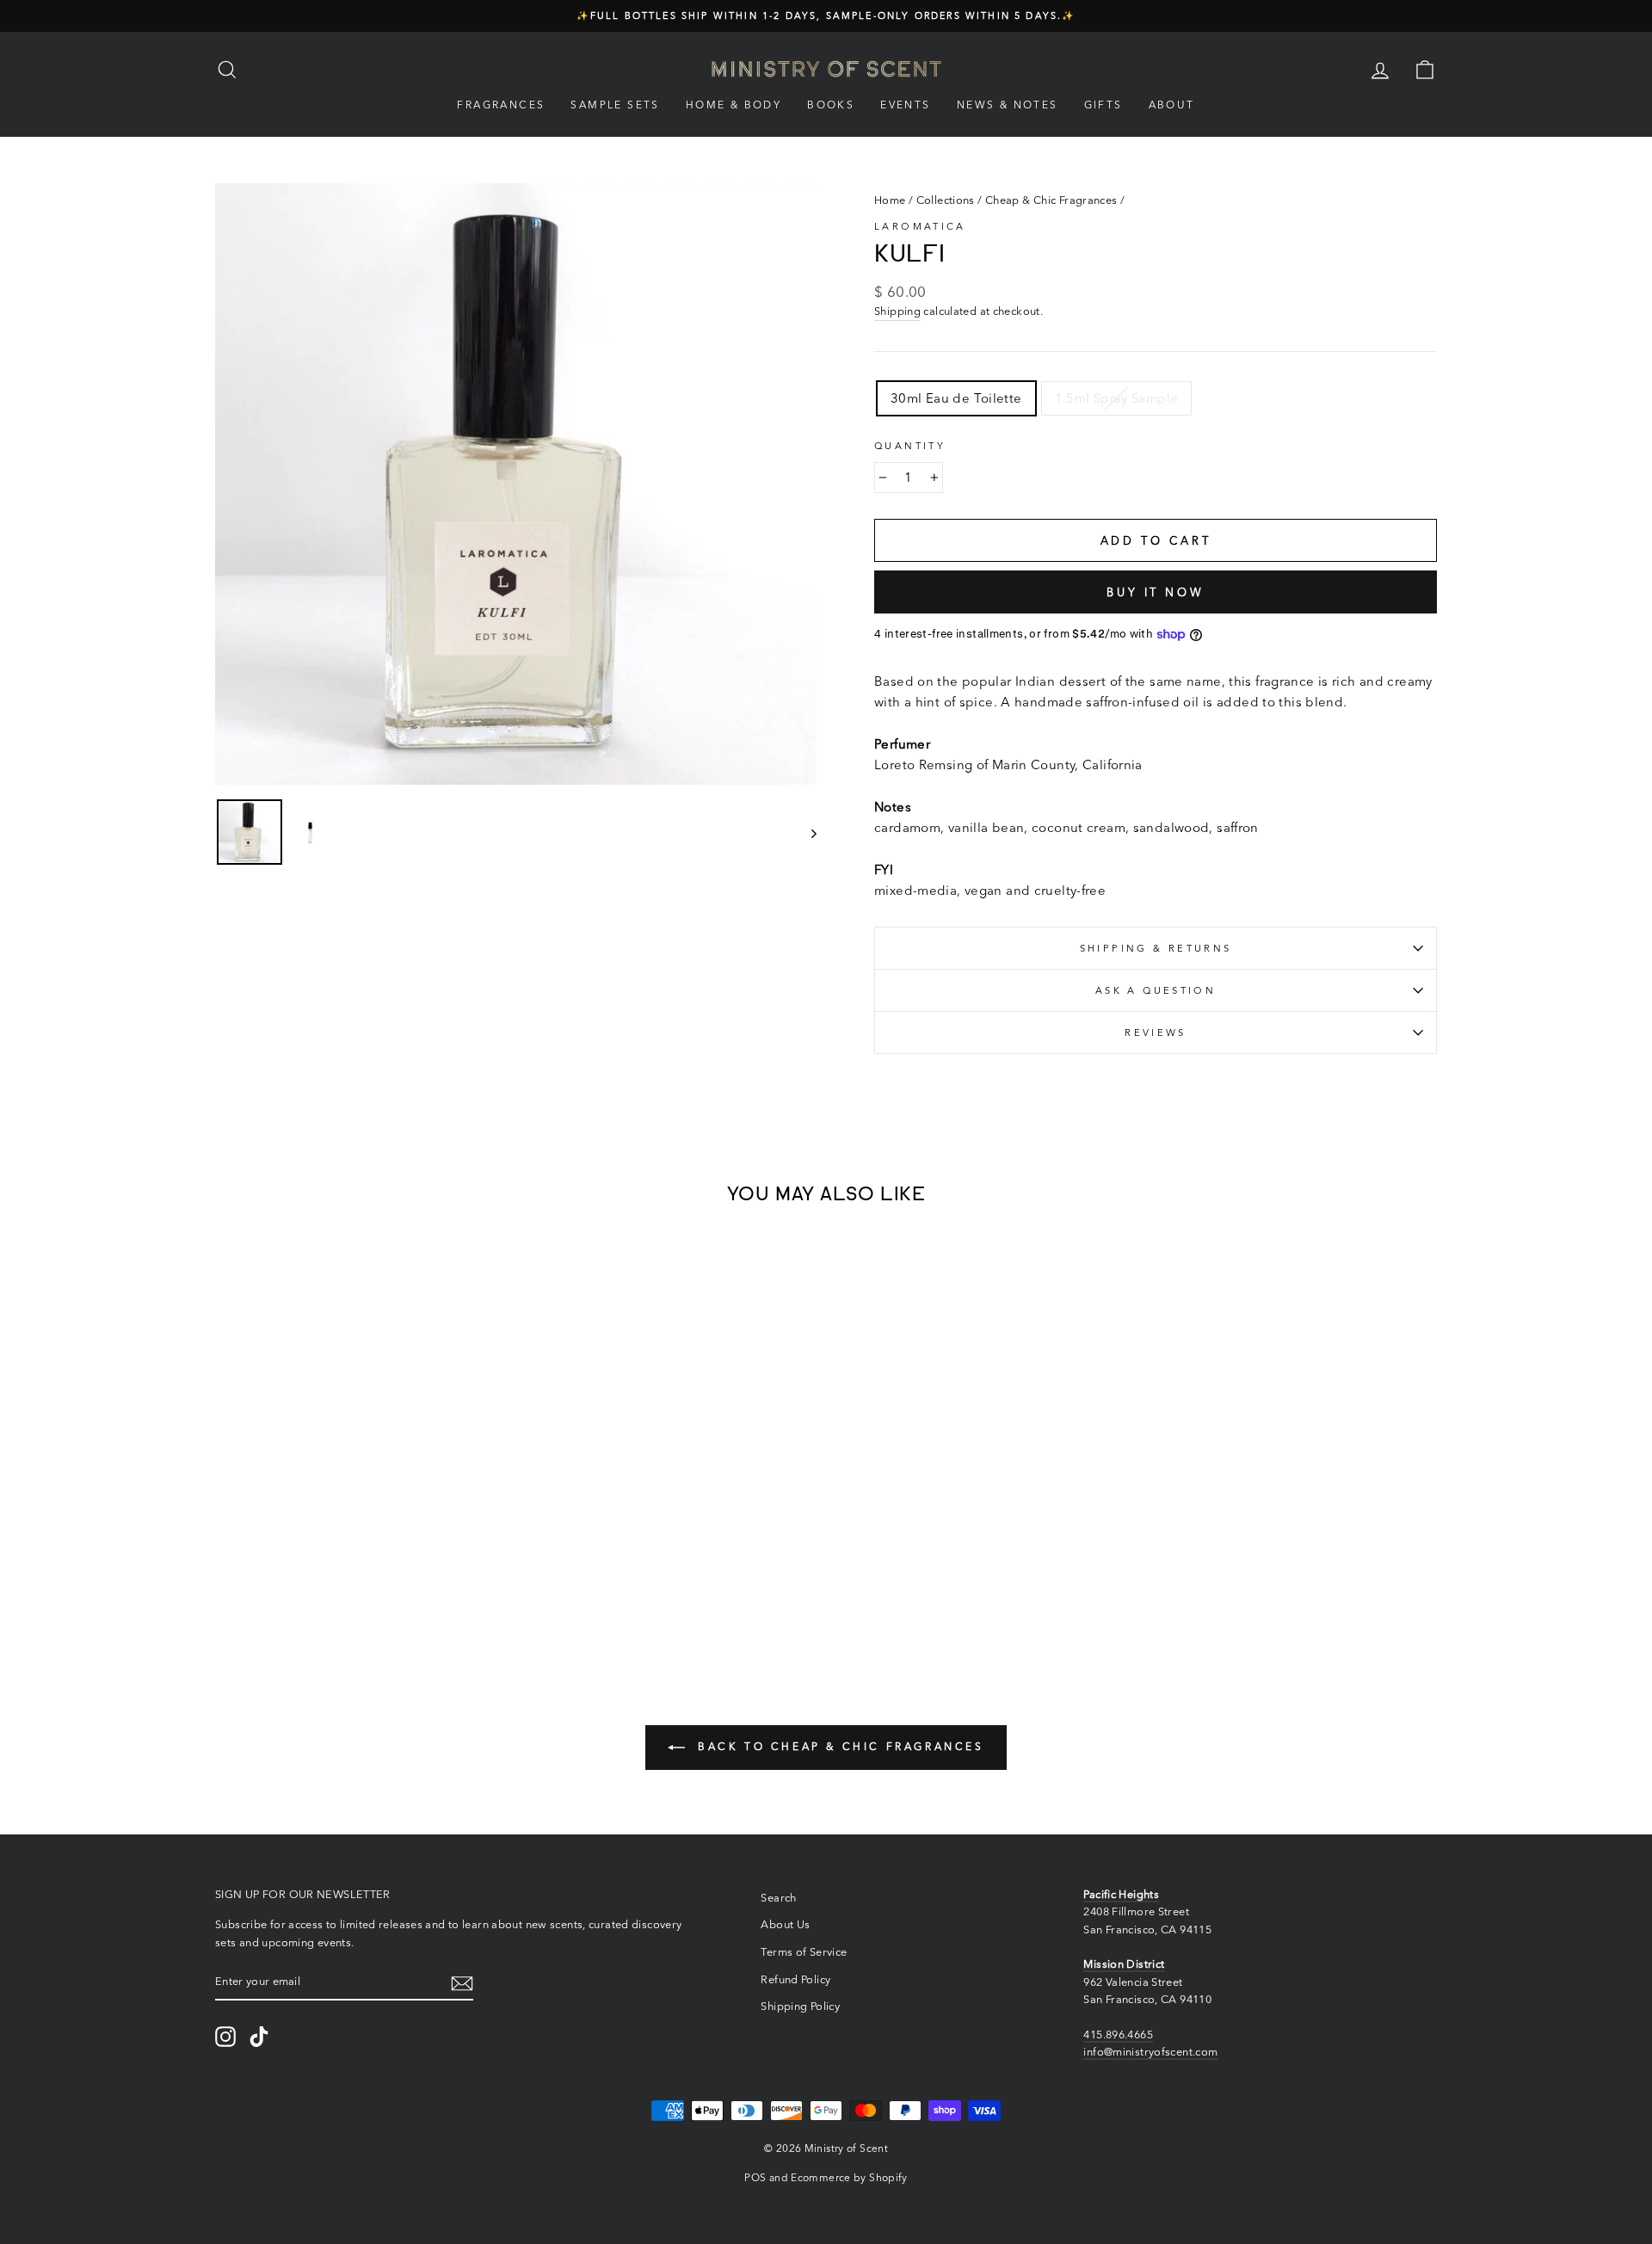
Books (831, 105)
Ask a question (1156, 990)
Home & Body (734, 105)
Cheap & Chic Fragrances (1051, 200)
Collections (946, 200)
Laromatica (920, 226)
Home (890, 200)
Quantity (910, 446)
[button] (285, 1578)
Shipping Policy (800, 2006)
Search (778, 1898)
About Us (785, 1924)
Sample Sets (615, 105)
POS (755, 2177)
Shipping (897, 311)
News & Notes (1008, 105)
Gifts (1103, 105)
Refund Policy (795, 1979)
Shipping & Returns (1156, 948)
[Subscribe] (462, 1982)
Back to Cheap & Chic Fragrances (838, 1746)
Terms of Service (804, 1952)
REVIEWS (1156, 1033)
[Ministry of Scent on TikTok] (259, 2037)
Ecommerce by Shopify (849, 2177)
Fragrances (501, 105)
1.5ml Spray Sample (1117, 398)
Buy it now (1156, 592)
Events (905, 105)
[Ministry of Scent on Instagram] (225, 2037)
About (1172, 105)
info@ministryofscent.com (1150, 2052)
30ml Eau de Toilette (956, 398)
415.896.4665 (1118, 2034)
